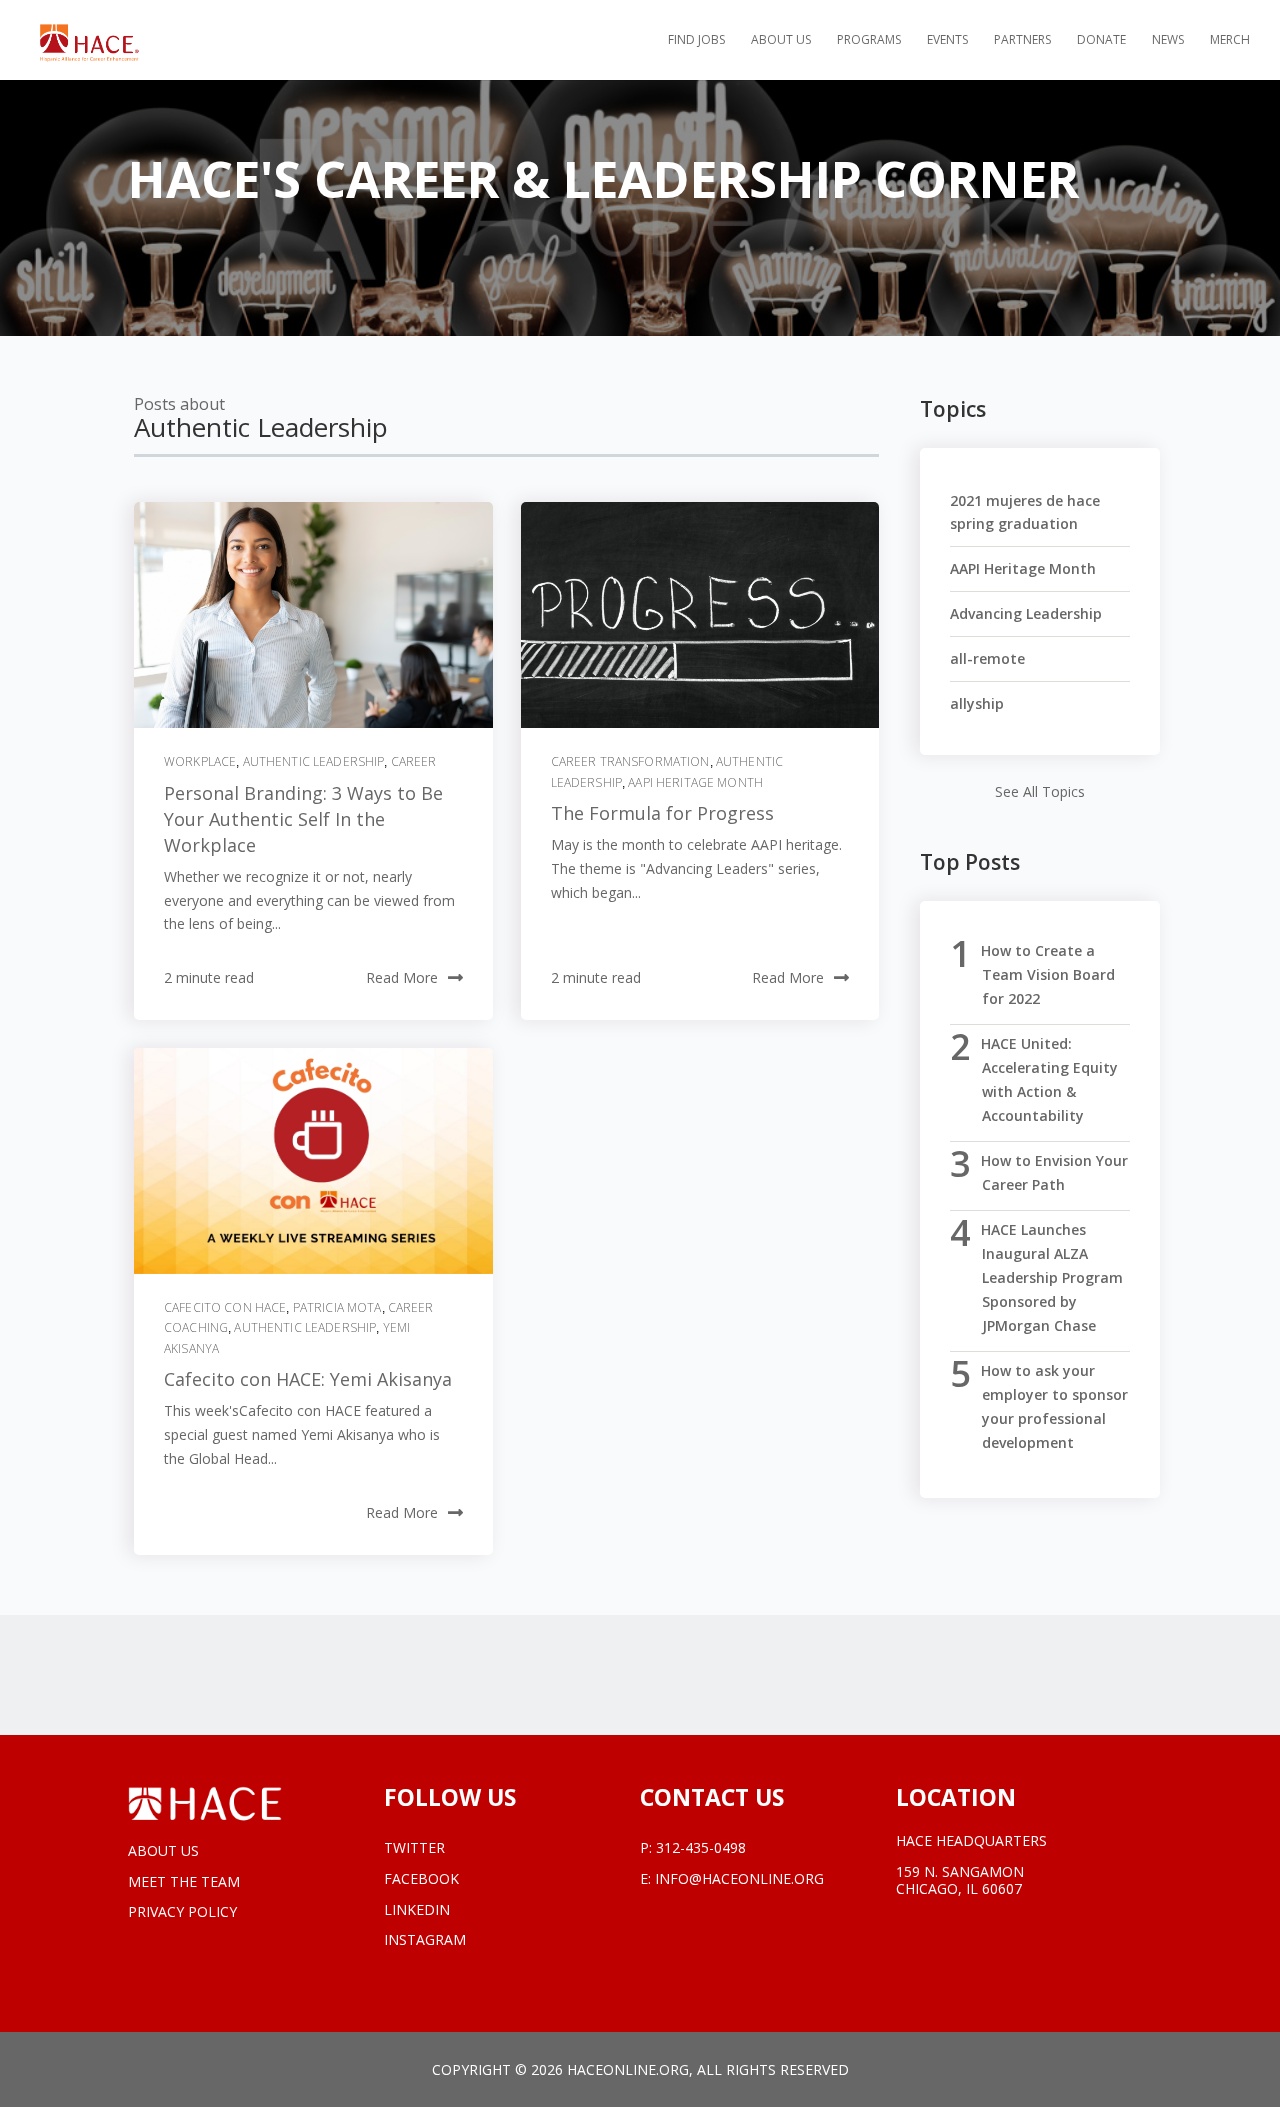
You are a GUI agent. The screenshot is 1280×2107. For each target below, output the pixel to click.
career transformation (630, 761)
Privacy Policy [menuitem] (182, 1911)
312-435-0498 (701, 1847)
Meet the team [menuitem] (184, 1881)
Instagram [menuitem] (425, 1940)
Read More (402, 977)
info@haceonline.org (739, 1878)
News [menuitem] (1168, 40)
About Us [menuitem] (781, 40)
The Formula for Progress (662, 813)
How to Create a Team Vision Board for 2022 (1048, 974)
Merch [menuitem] (1230, 40)
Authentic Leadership (314, 761)
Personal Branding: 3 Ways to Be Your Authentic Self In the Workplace (303, 819)
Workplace (200, 761)
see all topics (1040, 791)
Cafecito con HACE (225, 1307)
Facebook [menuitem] (421, 1879)
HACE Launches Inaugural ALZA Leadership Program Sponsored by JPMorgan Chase (1052, 1277)
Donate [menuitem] (1101, 40)
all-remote (987, 658)
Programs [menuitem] (869, 40)
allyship (977, 703)
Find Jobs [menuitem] (696, 40)
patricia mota (337, 1307)
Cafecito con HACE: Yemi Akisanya (308, 1379)
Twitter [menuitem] (414, 1848)
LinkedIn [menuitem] (417, 1910)
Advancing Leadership (1026, 613)
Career (414, 761)
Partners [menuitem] (1022, 40)
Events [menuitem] (947, 40)
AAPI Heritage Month (695, 782)
